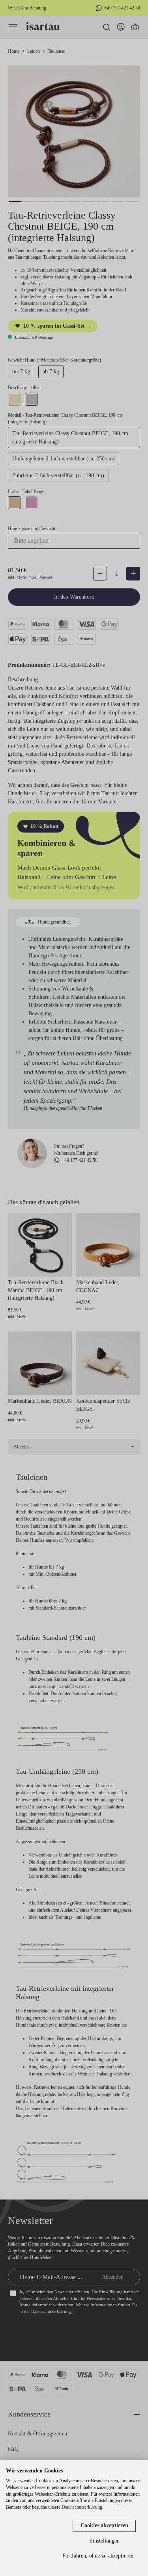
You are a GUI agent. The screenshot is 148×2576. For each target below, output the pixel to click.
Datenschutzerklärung (82, 2507)
